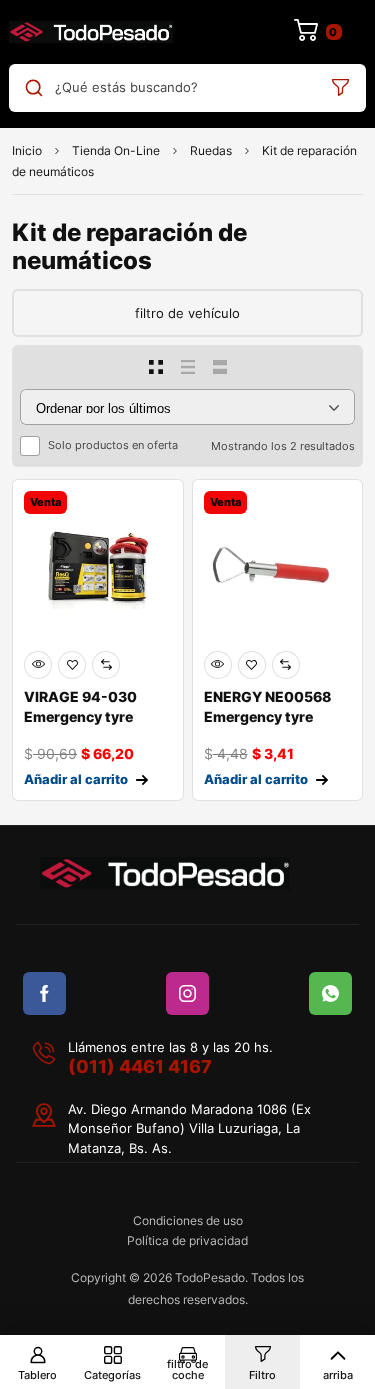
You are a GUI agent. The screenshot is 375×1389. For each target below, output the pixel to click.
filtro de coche (187, 1369)
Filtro (262, 1375)
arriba (338, 1375)
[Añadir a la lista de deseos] (72, 665)
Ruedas (211, 150)
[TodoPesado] (91, 32)
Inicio (27, 150)
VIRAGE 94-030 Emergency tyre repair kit (80, 716)
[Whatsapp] (330, 993)
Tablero (37, 1375)
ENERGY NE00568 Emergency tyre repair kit (267, 716)
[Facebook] (44, 993)
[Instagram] (187, 993)
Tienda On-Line (116, 150)
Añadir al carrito (76, 779)
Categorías (112, 1375)
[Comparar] (106, 665)
